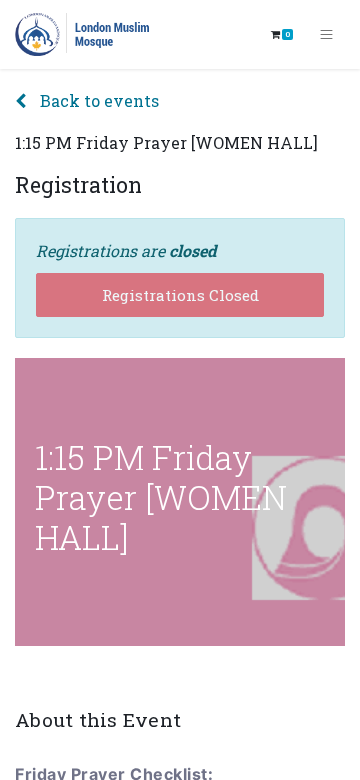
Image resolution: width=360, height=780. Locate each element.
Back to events (97, 100)
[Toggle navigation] (326, 35)
